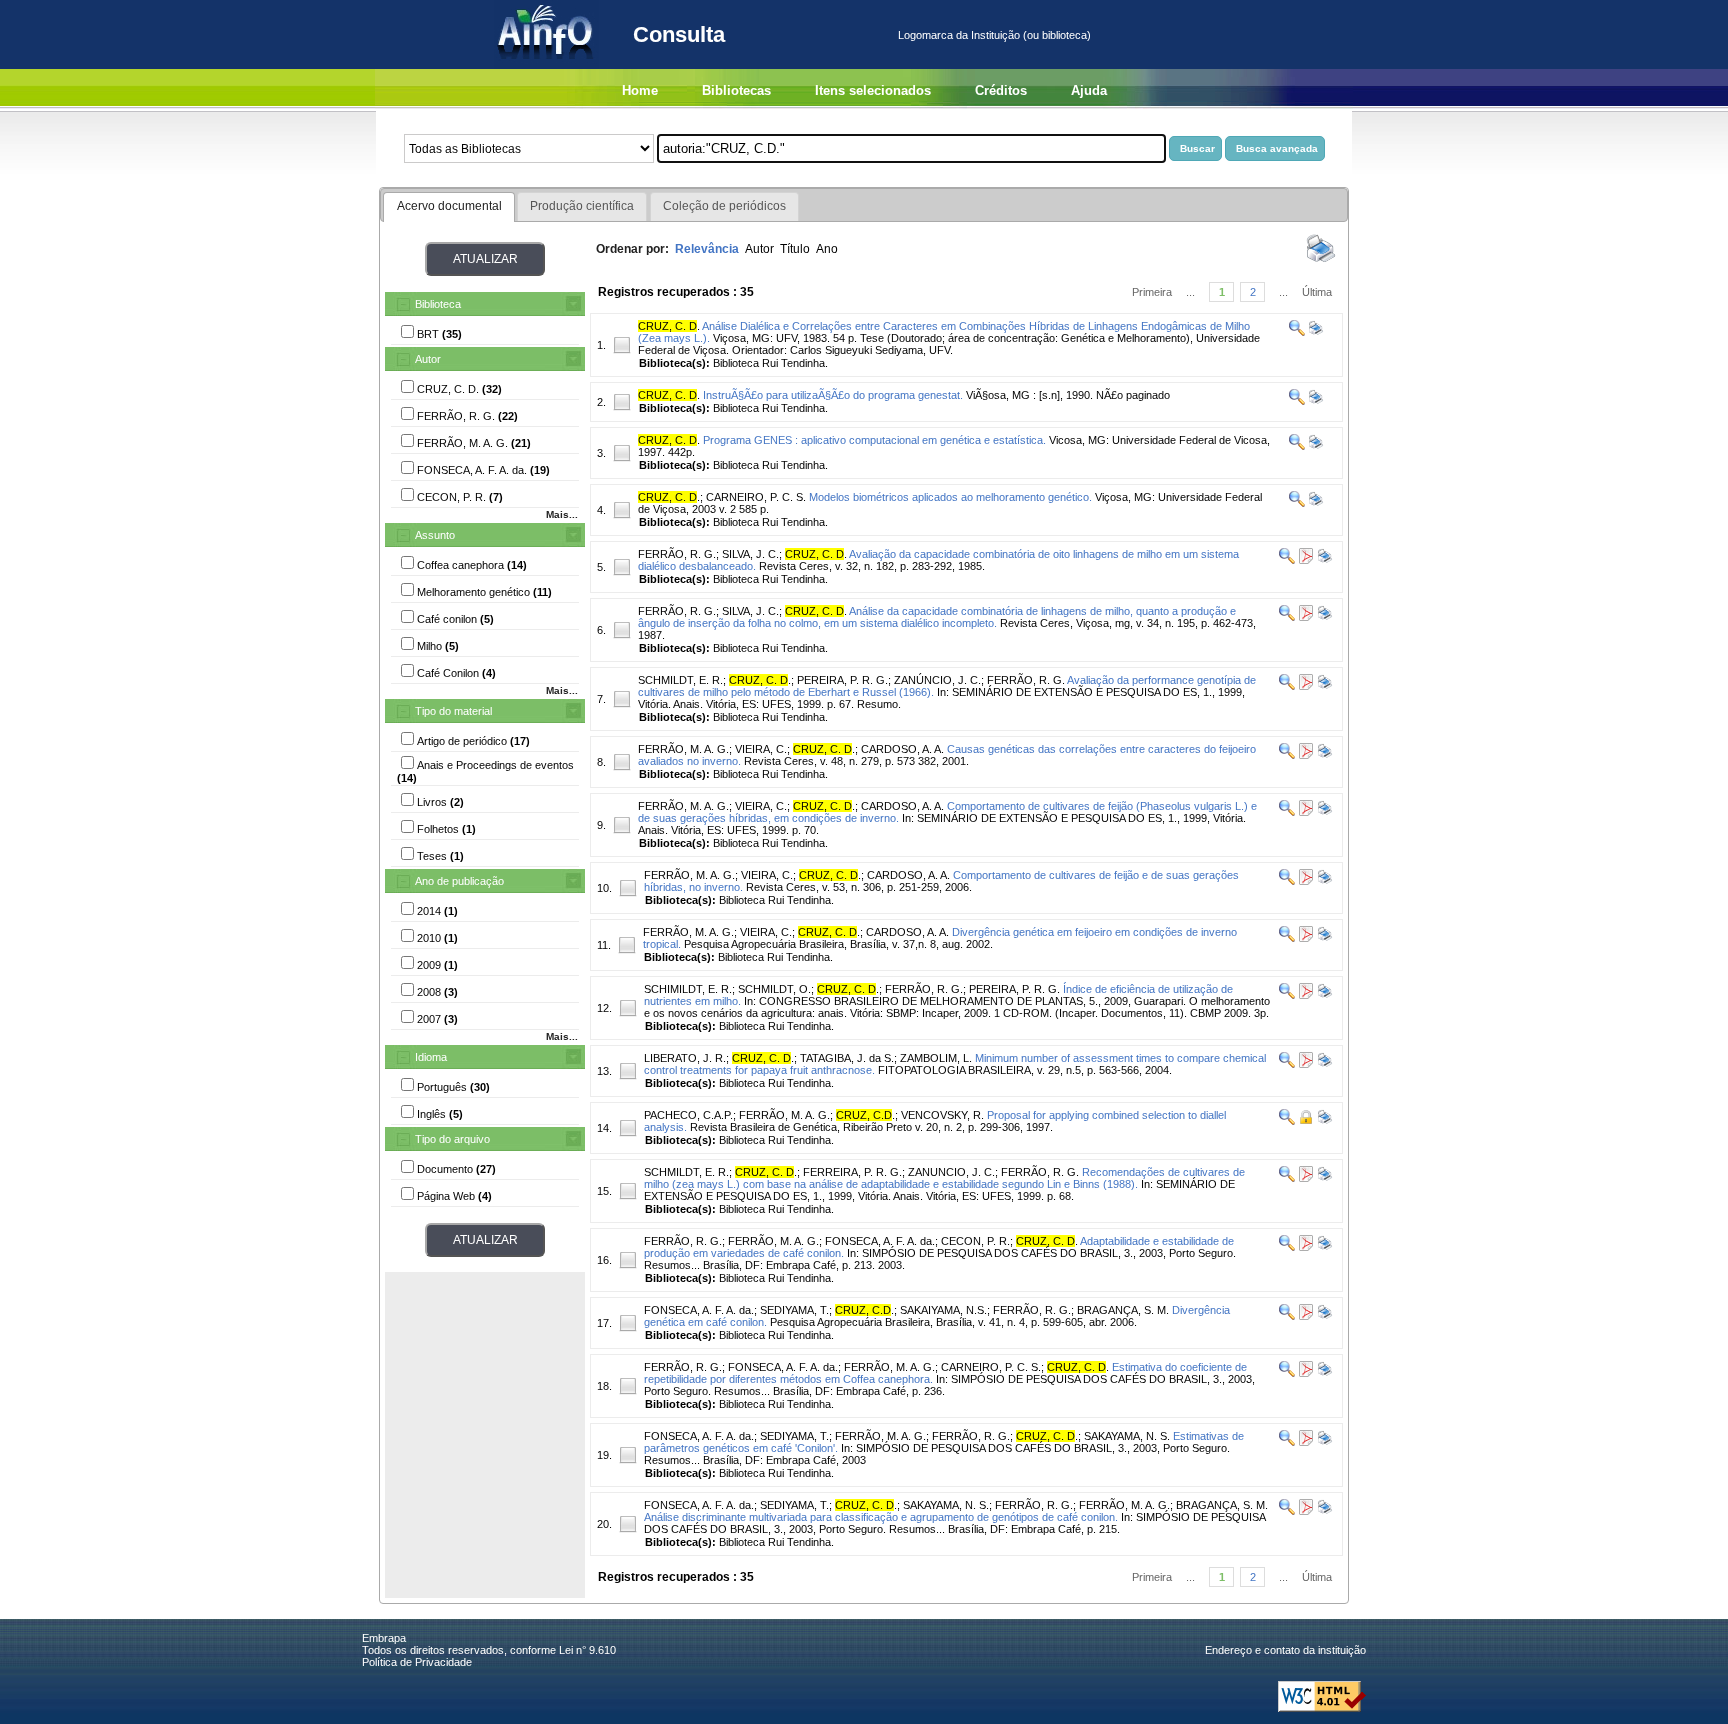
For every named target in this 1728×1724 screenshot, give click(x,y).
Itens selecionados (873, 90)
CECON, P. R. (975, 1241)
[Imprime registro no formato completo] (1314, 332)
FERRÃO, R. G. (677, 554)
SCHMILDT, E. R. (680, 680)
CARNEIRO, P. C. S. (756, 497)
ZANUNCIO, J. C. (951, 1172)
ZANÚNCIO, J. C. (937, 680)
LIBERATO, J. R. (685, 1058)
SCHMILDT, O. (774, 989)
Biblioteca (438, 304)
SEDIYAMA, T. (794, 1310)
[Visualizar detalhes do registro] (1297, 332)
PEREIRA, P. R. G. (842, 680)
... (1190, 292)
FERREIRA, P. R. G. (852, 1172)
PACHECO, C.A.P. (688, 1115)
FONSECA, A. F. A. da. (880, 1241)
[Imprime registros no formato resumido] (1321, 261)
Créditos (1001, 90)
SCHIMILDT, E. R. (688, 989)
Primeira (1152, 292)
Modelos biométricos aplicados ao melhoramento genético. (950, 497)
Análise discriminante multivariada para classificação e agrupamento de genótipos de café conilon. (881, 1517)
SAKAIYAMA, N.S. (943, 1310)
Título (795, 249)
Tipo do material (453, 711)
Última (1317, 292)
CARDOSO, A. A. (902, 749)
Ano (827, 249)
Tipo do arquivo (452, 1139)
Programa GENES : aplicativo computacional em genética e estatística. (874, 440)
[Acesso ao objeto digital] (1304, 560)
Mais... (562, 514)
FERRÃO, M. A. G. (683, 749)
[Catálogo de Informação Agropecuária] (546, 65)
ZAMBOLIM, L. (936, 1058)
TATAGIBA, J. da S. (847, 1058)
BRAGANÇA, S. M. (1123, 1310)
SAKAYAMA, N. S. (1127, 1436)
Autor (428, 359)
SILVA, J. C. (750, 554)
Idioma (431, 1057)
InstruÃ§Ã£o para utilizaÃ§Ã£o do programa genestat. (833, 395)
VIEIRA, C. (761, 749)
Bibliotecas (736, 90)
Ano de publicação (459, 881)
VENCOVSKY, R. (942, 1115)
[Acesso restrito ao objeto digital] (1304, 1121)
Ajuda (1089, 90)
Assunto (435, 535)
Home (640, 90)
